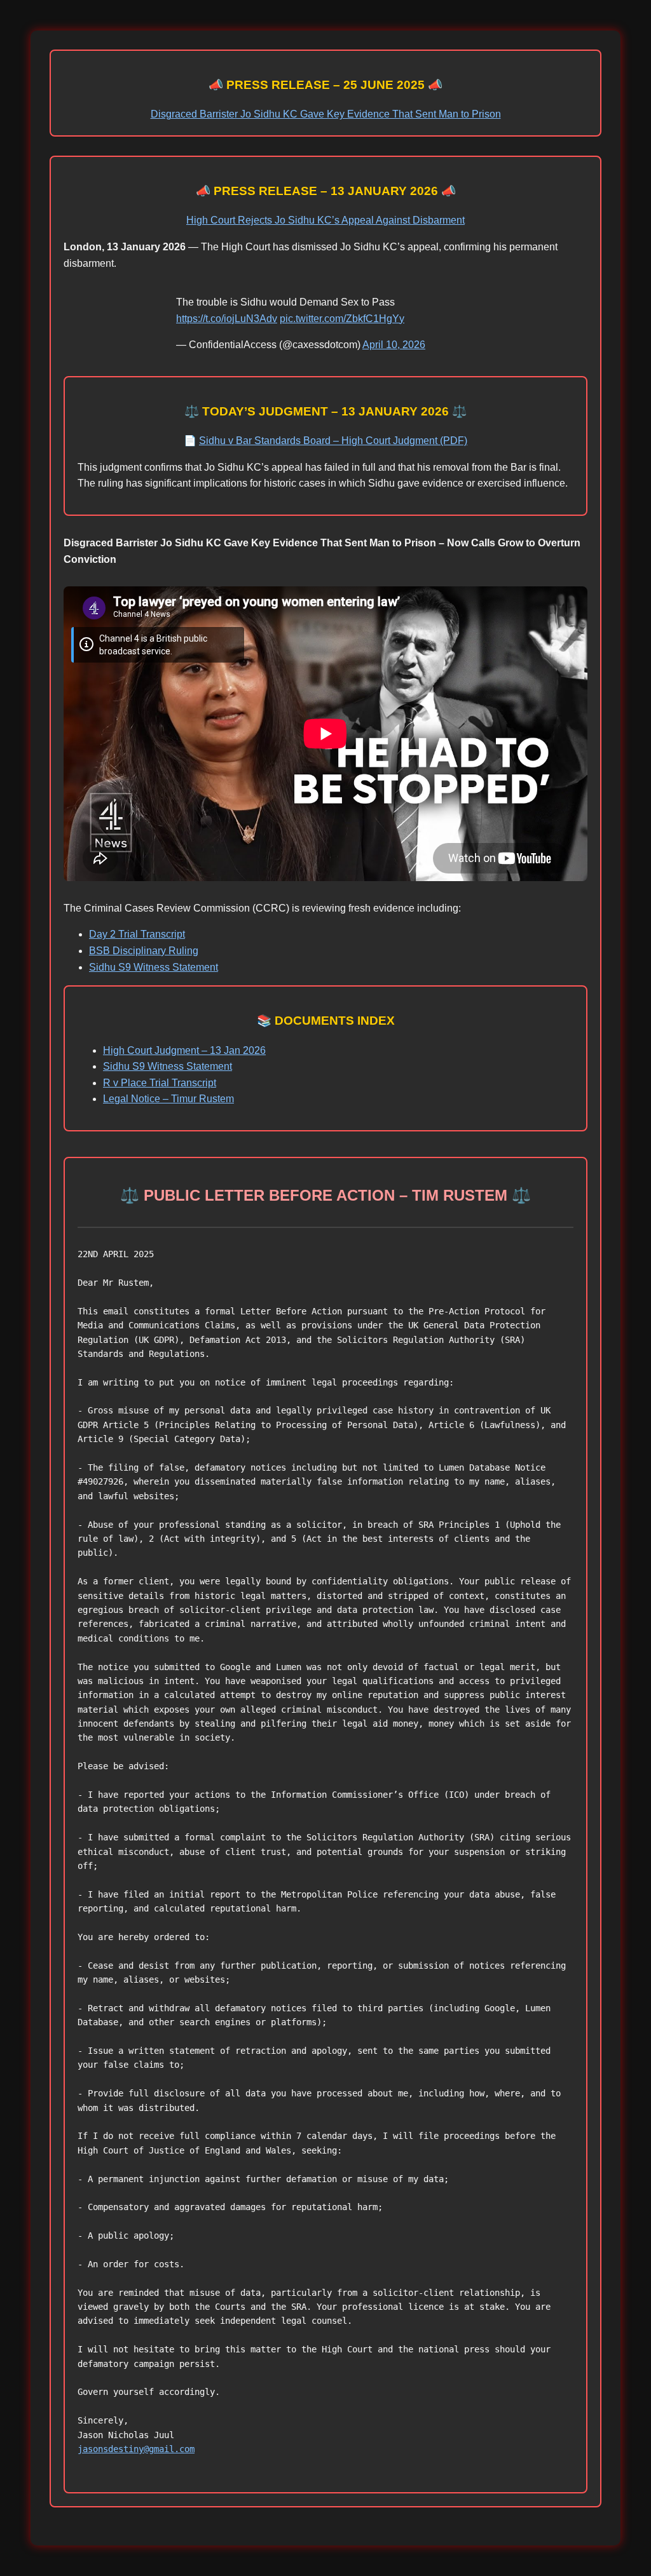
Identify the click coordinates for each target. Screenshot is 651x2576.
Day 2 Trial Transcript (137, 934)
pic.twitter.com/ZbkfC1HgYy (342, 319)
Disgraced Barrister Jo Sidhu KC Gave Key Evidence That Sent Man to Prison (326, 114)
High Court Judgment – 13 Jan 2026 (184, 1050)
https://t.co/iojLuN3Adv (227, 319)
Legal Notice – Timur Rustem (168, 1099)
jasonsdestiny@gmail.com (136, 2449)
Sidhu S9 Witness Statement (154, 967)
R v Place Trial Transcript (160, 1083)
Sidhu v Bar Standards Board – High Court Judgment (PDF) (333, 441)
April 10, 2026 (394, 345)
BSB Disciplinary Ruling (144, 951)
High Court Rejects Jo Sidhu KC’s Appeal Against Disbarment (325, 220)
